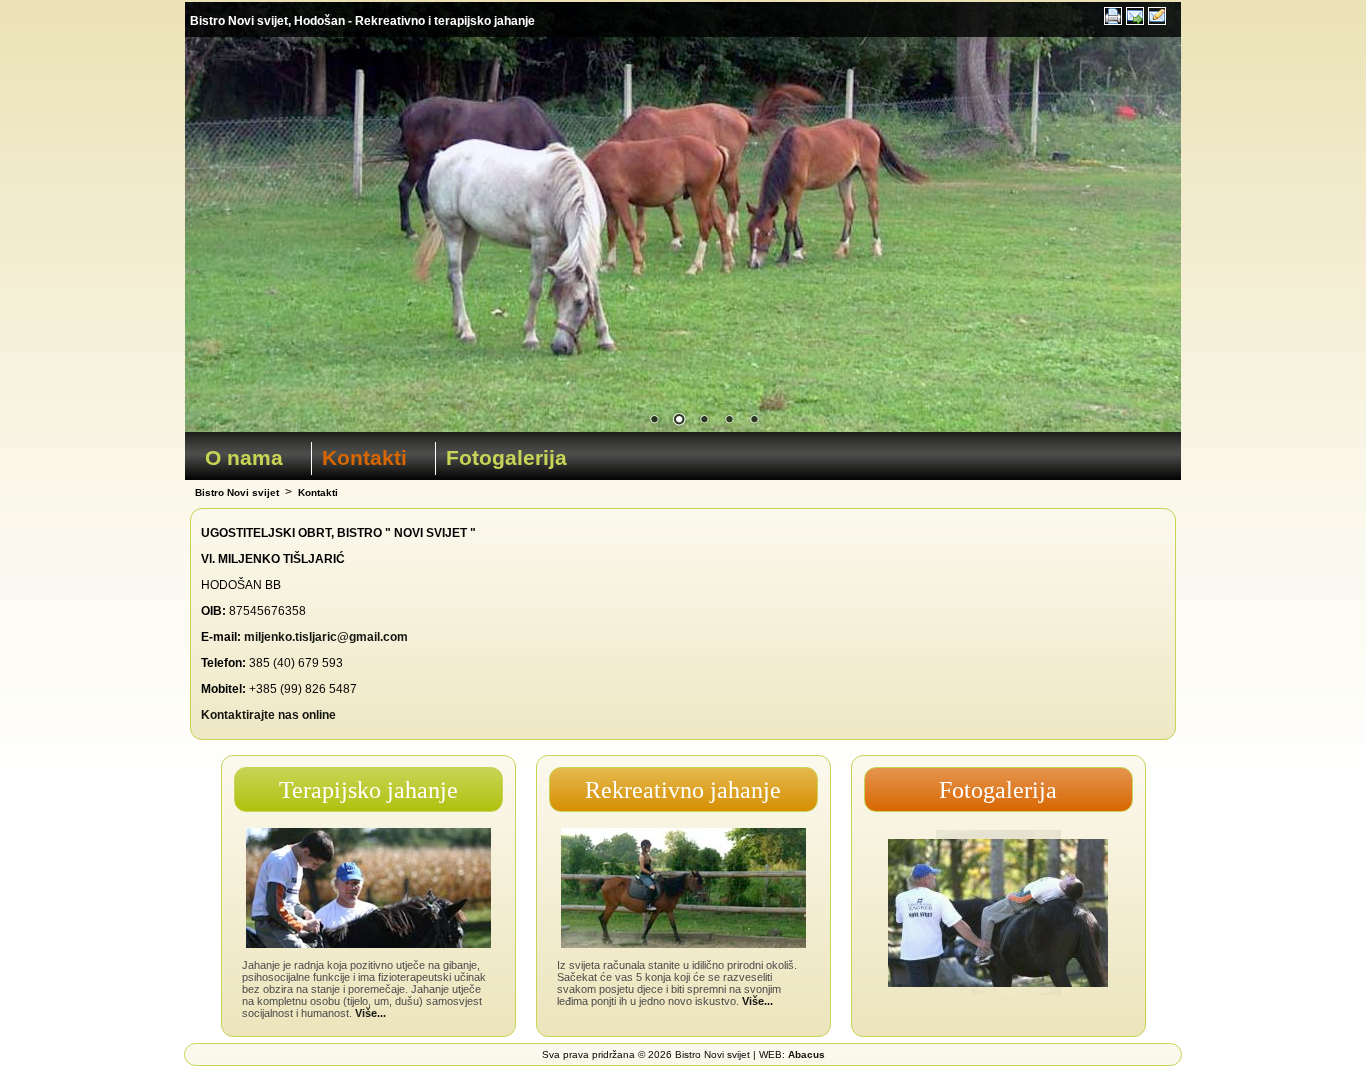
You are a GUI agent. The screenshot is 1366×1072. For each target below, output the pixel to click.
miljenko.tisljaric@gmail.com (326, 637)
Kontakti (364, 457)
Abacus (806, 1054)
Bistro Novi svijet (237, 492)
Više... (370, 1013)
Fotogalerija (506, 457)
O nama (244, 457)
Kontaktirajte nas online (268, 715)
